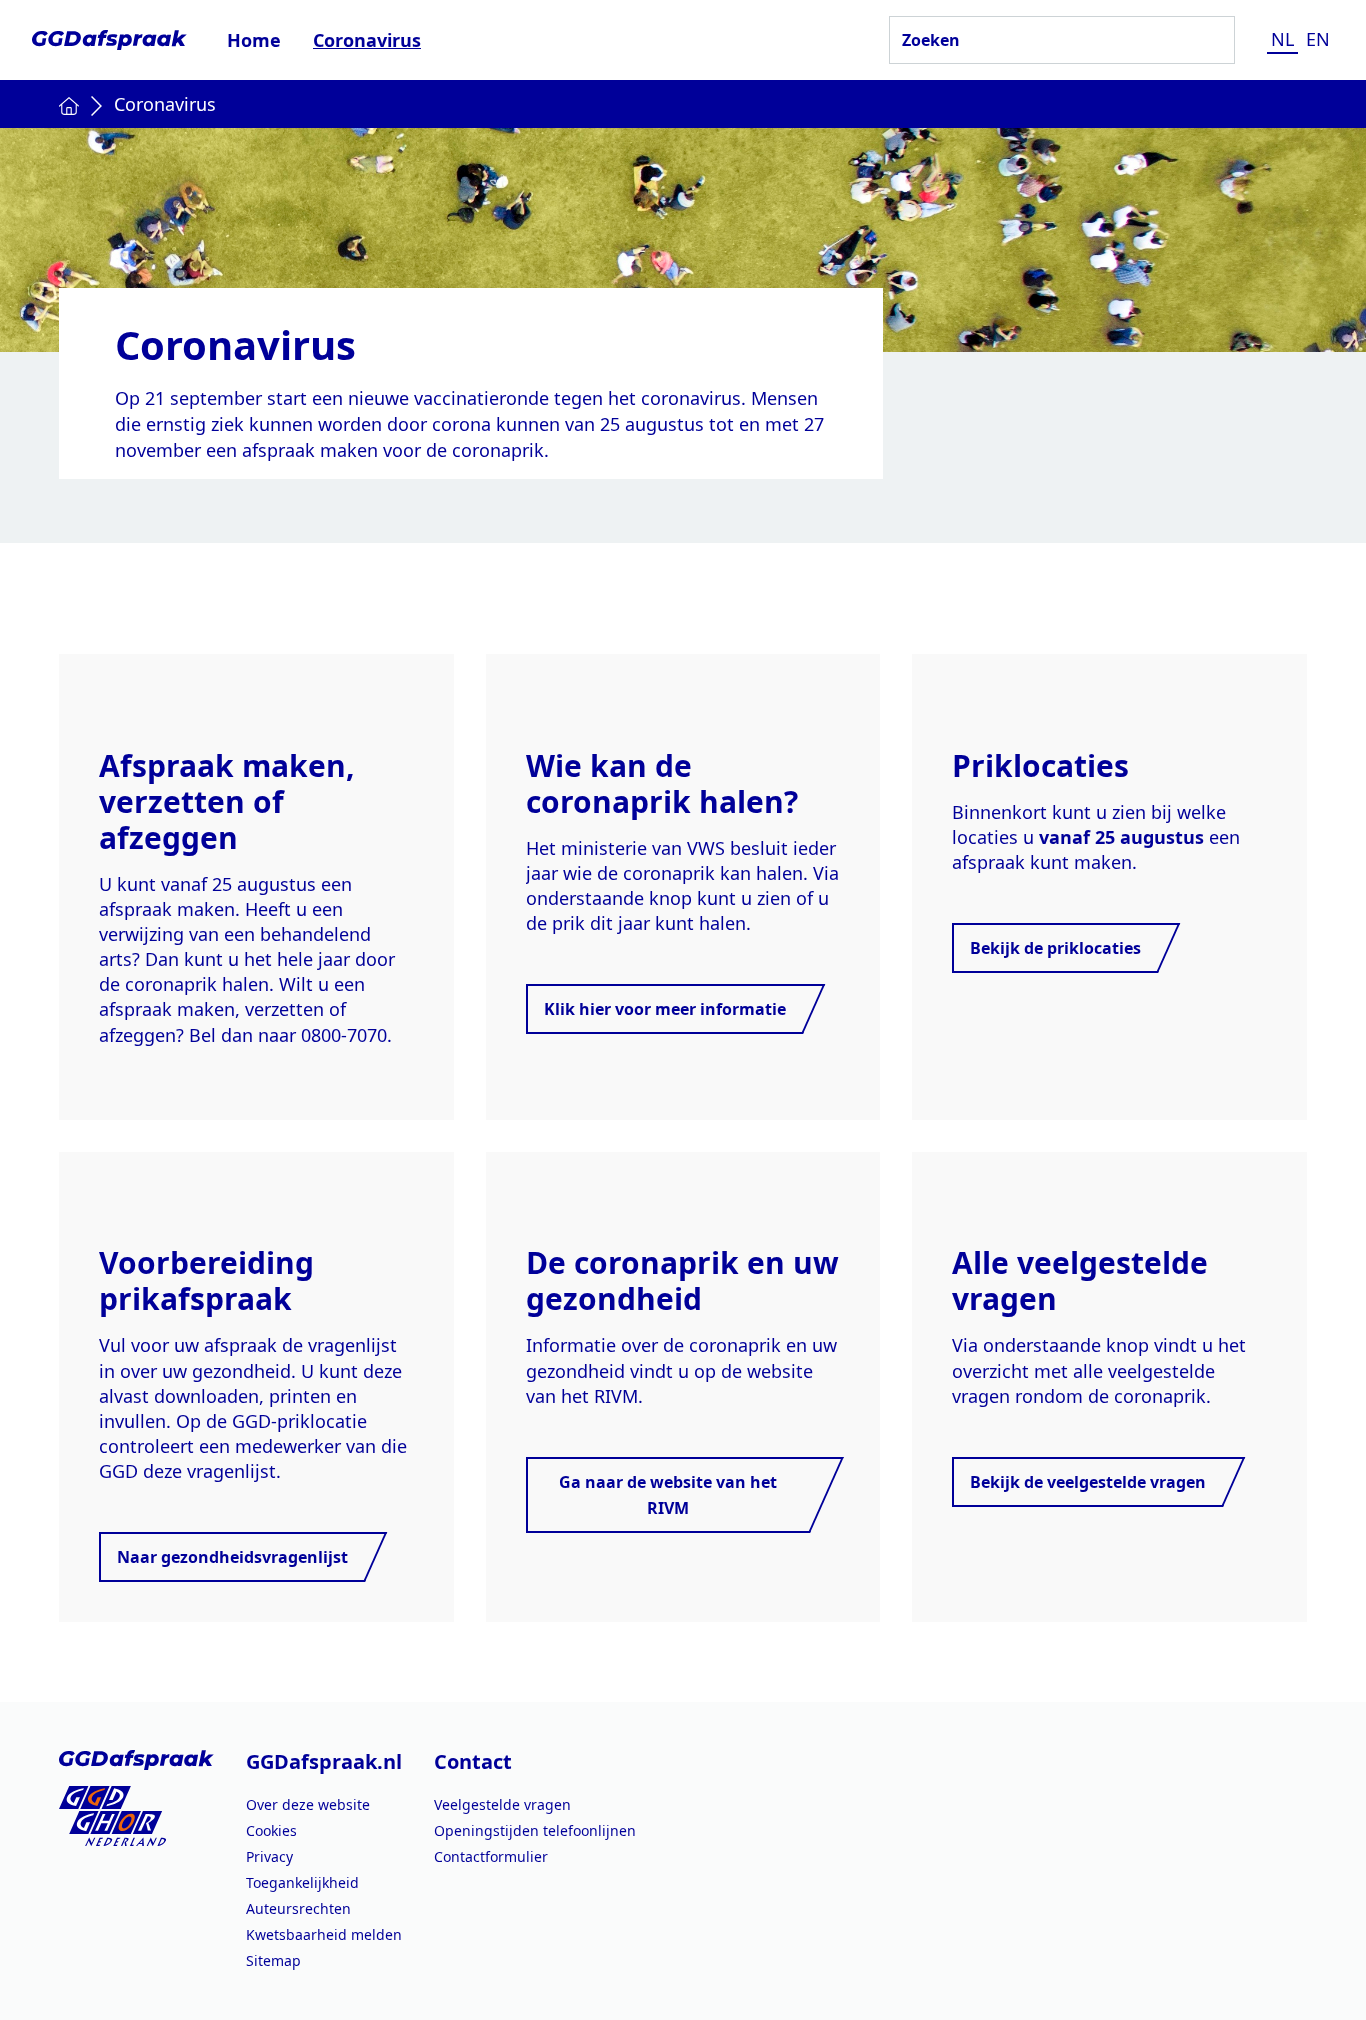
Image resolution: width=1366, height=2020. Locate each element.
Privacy (269, 1856)
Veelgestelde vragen (502, 1804)
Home (254, 40)
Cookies (271, 1830)
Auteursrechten (298, 1908)
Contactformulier (491, 1856)
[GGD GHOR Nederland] (136, 1816)
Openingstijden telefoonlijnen (535, 1830)
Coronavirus (367, 40)
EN (1318, 39)
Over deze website (308, 1804)
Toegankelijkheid (302, 1882)
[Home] (69, 104)
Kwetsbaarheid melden (324, 1934)
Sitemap (273, 1960)
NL (1282, 39)
